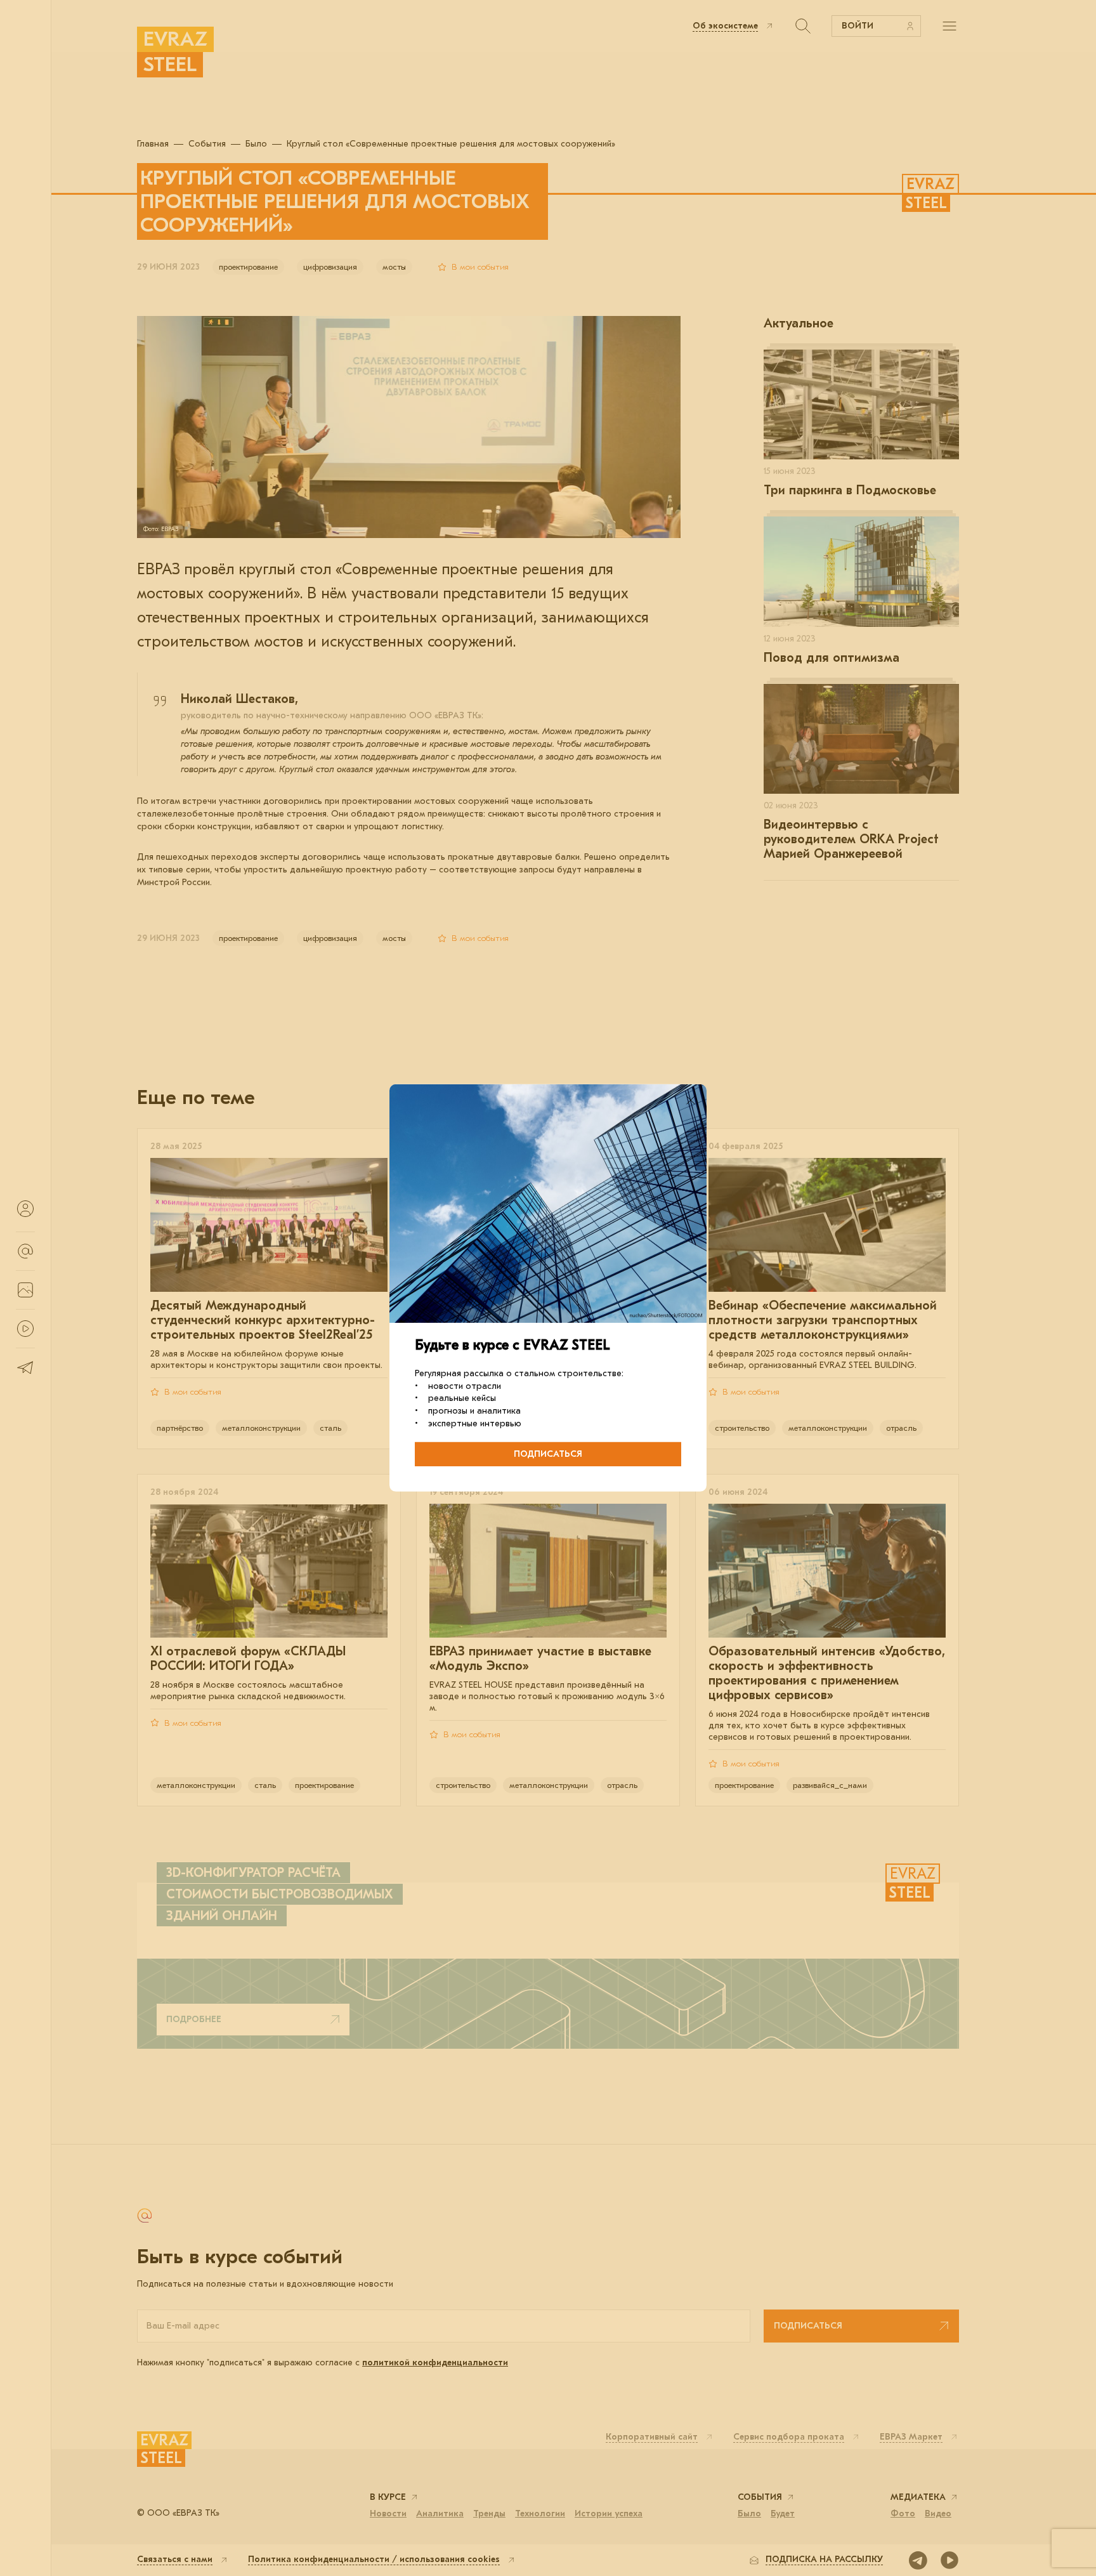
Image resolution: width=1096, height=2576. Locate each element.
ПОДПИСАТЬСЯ (548, 1454)
